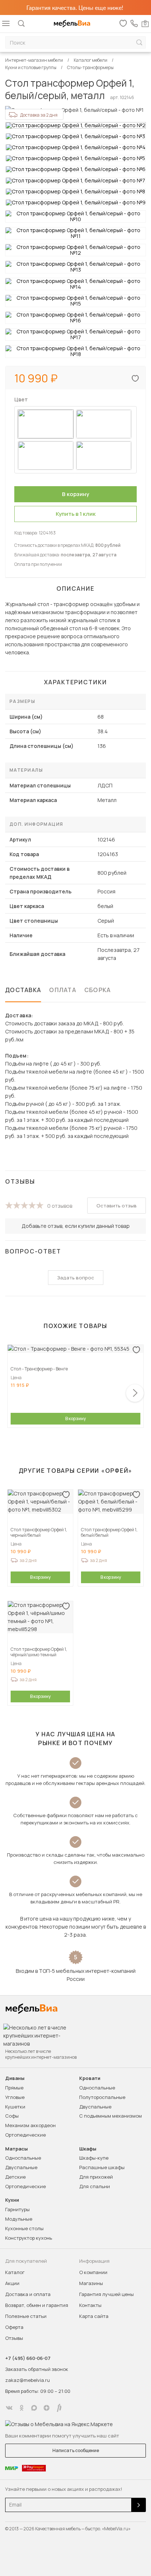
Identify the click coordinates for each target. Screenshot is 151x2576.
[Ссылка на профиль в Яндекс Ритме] (59, 2408)
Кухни (12, 2200)
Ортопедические (25, 2135)
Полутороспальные (102, 2097)
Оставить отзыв (117, 1206)
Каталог (15, 2272)
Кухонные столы (24, 2228)
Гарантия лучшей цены (106, 2294)
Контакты (90, 2305)
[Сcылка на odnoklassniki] (22, 2408)
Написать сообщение (76, 2450)
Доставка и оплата (28, 2294)
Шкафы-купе (94, 2158)
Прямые (14, 2088)
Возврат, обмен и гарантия (37, 2305)
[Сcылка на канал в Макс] (34, 2408)
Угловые (15, 2097)
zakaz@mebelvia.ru (27, 2380)
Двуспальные (95, 2107)
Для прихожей (96, 2177)
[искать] (139, 43)
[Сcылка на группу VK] (9, 2408)
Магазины (91, 2283)
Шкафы (88, 2149)
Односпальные (97, 2088)
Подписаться (139, 2505)
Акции (12, 2283)
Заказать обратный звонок (37, 2369)
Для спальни (95, 2186)
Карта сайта (94, 2316)
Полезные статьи (26, 2316)
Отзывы (14, 2338)
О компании (93, 2272)
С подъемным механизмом (111, 2116)
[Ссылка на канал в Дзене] (47, 2408)
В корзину (75, 1418)
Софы (12, 2116)
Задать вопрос (76, 1278)
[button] (135, 1393)
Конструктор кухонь (29, 2238)
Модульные (19, 2219)
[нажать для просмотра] (76, 125)
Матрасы (16, 2149)
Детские (15, 2177)
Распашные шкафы (102, 2167)
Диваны (15, 2078)
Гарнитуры (17, 2209)
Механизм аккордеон (30, 2125)
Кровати (90, 2078)
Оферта (14, 2327)
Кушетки (15, 2107)
